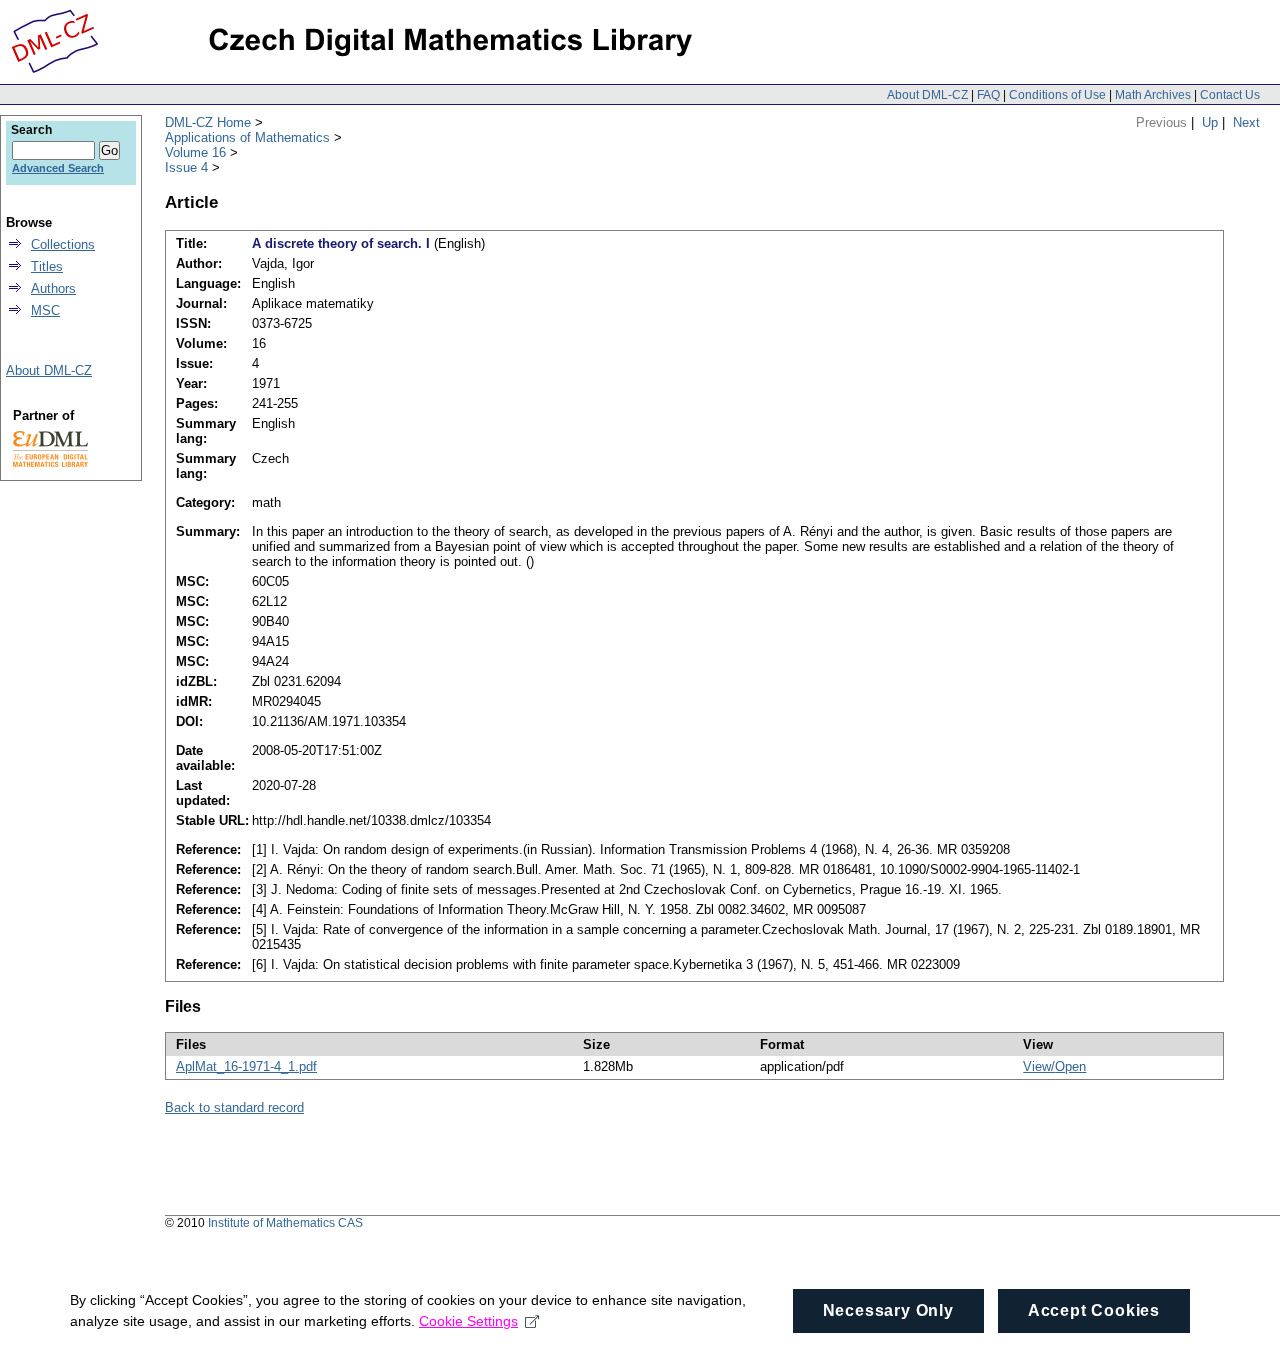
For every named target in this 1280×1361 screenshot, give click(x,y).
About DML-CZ (927, 95)
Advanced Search (58, 168)
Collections (63, 244)
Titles (47, 266)
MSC (45, 310)
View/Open (1054, 1066)
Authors (53, 288)
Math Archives (1153, 95)
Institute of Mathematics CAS (285, 1223)
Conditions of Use (1057, 95)
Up (1210, 122)
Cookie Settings (468, 1321)
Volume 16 (195, 152)
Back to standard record (234, 1107)
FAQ (988, 95)
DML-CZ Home (208, 122)
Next (1246, 122)
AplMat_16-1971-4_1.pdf (246, 1066)
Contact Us (1230, 95)
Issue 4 (186, 167)
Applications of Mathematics (247, 137)
